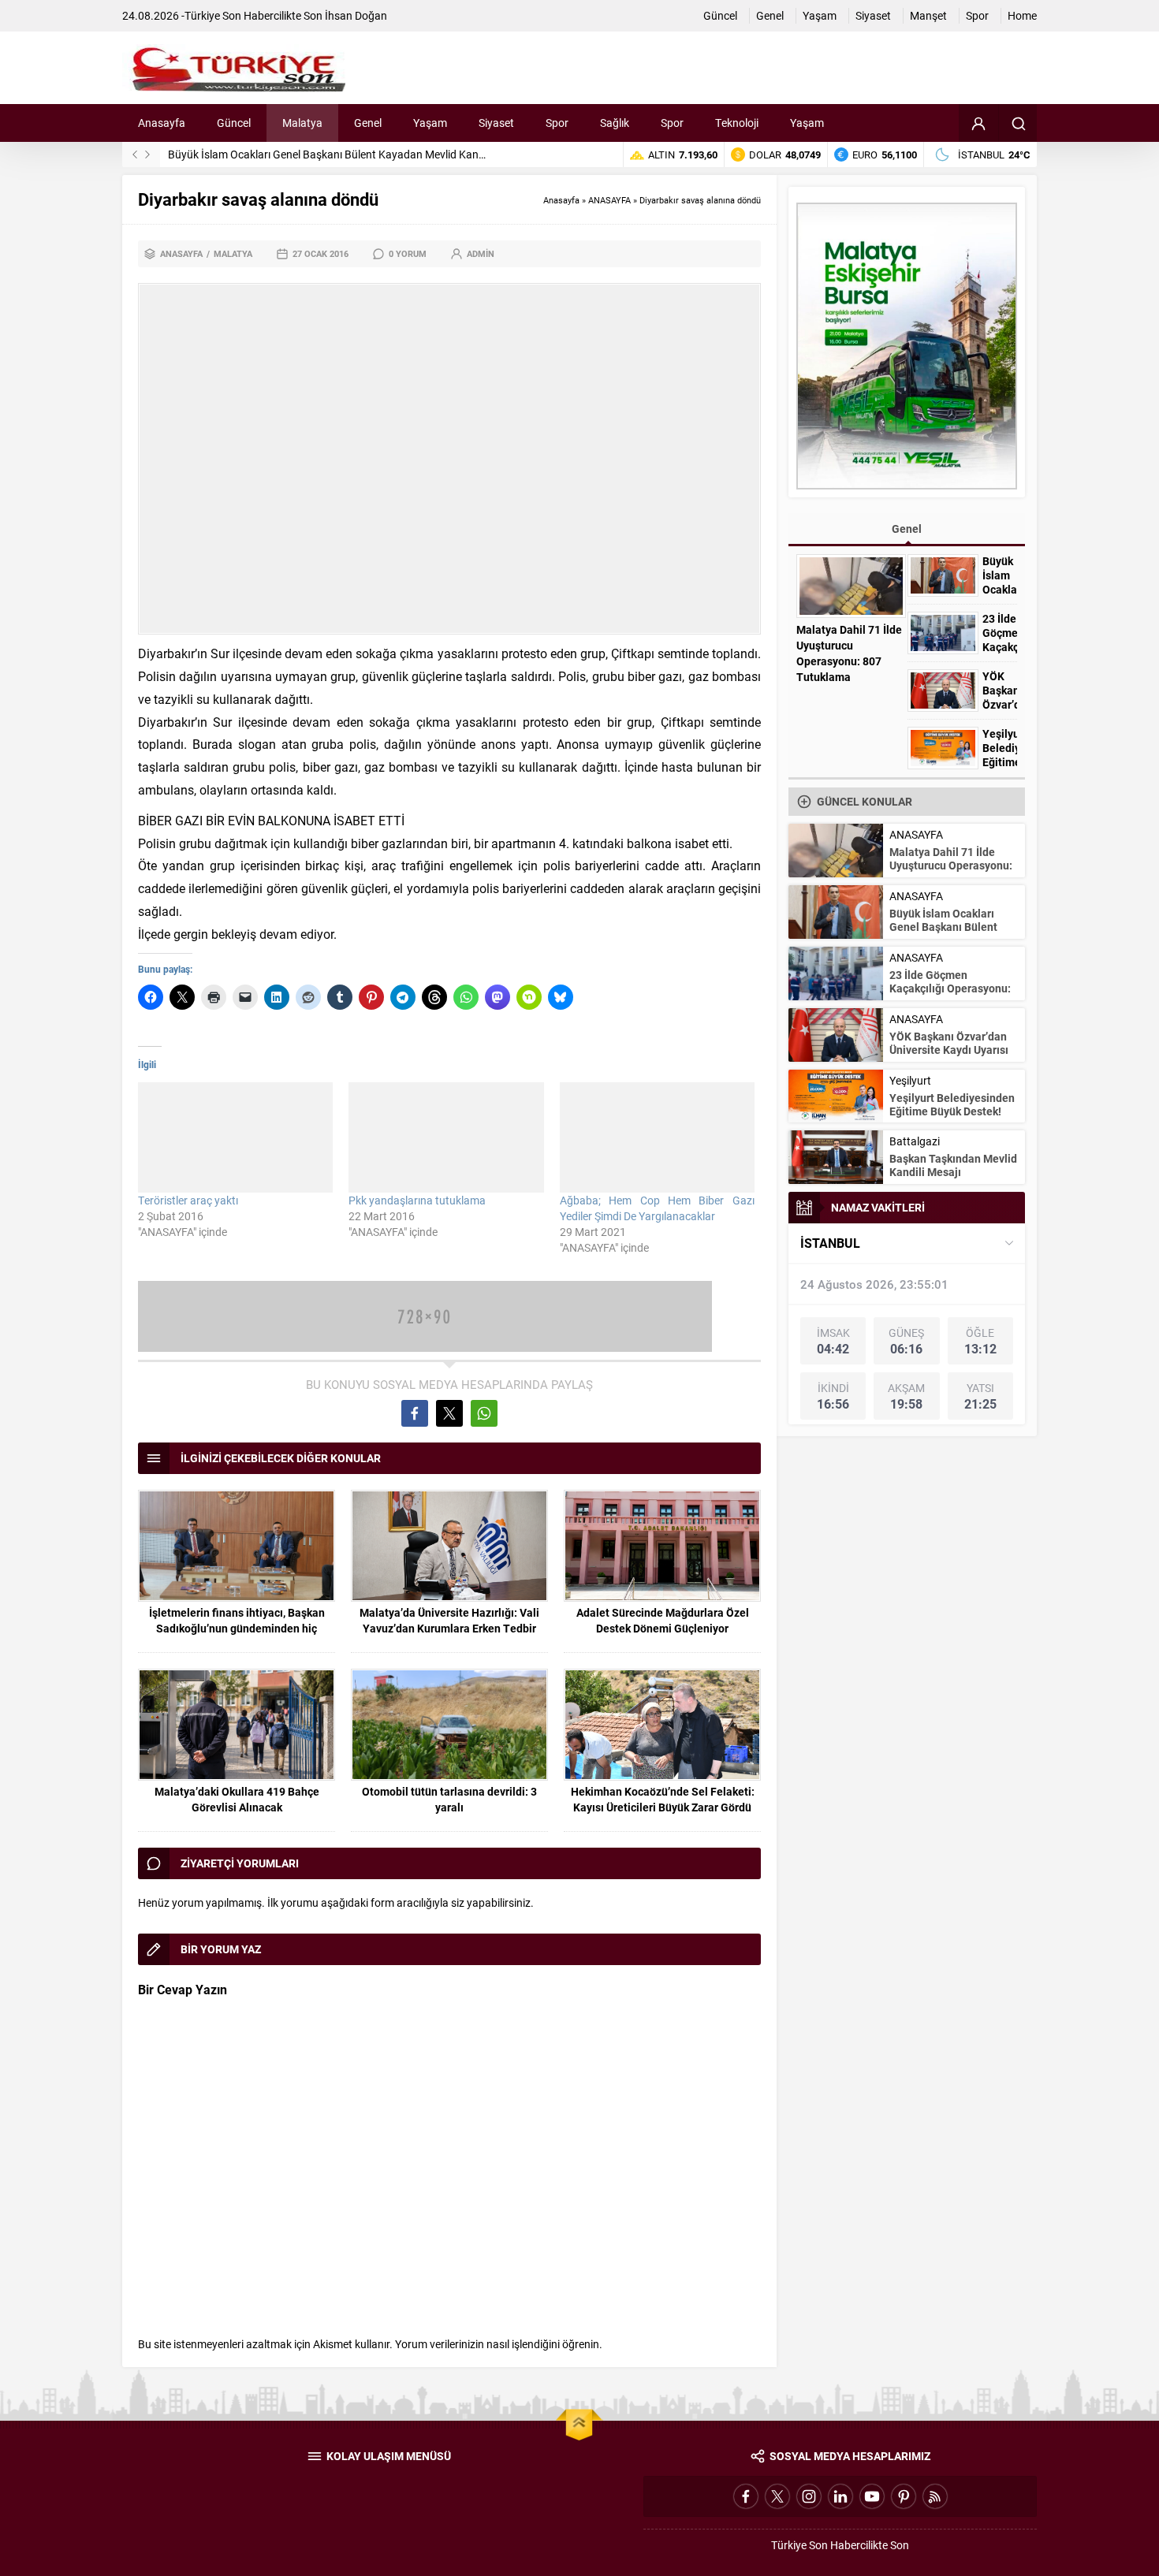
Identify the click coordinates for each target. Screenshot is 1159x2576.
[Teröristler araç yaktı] (235, 1137)
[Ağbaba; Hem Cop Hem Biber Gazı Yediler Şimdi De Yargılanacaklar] (657, 1137)
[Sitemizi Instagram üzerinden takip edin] (809, 2496)
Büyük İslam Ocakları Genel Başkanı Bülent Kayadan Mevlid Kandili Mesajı (347, 154)
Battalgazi (915, 1141)
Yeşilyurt (910, 1080)
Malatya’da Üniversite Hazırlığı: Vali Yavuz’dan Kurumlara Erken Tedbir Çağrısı (449, 1628)
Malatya (233, 253)
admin (481, 253)
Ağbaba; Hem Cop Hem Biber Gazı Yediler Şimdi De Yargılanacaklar (657, 1208)
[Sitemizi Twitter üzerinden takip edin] (777, 2496)
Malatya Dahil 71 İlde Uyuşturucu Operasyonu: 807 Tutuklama (849, 653)
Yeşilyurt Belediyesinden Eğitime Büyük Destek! (1000, 762)
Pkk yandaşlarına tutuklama (417, 1200)
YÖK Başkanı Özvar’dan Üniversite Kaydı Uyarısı (949, 1043)
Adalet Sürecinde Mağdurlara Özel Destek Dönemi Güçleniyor (663, 1620)
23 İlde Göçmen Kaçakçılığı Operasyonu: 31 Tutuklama (950, 988)
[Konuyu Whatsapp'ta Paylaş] (484, 1413)
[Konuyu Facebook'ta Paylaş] (415, 1413)
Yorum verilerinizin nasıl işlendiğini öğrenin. (499, 2344)
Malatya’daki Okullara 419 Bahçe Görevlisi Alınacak (237, 1799)
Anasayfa (561, 200)
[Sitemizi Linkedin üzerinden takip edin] (840, 2496)
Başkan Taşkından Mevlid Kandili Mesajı (953, 1165)
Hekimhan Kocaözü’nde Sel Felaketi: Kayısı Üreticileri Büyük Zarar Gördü (663, 1799)
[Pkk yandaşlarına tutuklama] (446, 1137)
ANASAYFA (609, 200)
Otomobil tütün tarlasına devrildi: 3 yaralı (449, 1799)
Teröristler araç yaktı (188, 1200)
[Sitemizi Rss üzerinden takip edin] (935, 2496)
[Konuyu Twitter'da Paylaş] (449, 1413)
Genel (907, 529)
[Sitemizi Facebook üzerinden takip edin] (746, 2496)
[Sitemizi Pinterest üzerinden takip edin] (904, 2496)
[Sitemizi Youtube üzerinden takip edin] (872, 2496)
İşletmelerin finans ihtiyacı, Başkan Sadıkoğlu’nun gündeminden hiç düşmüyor (237, 1628)
